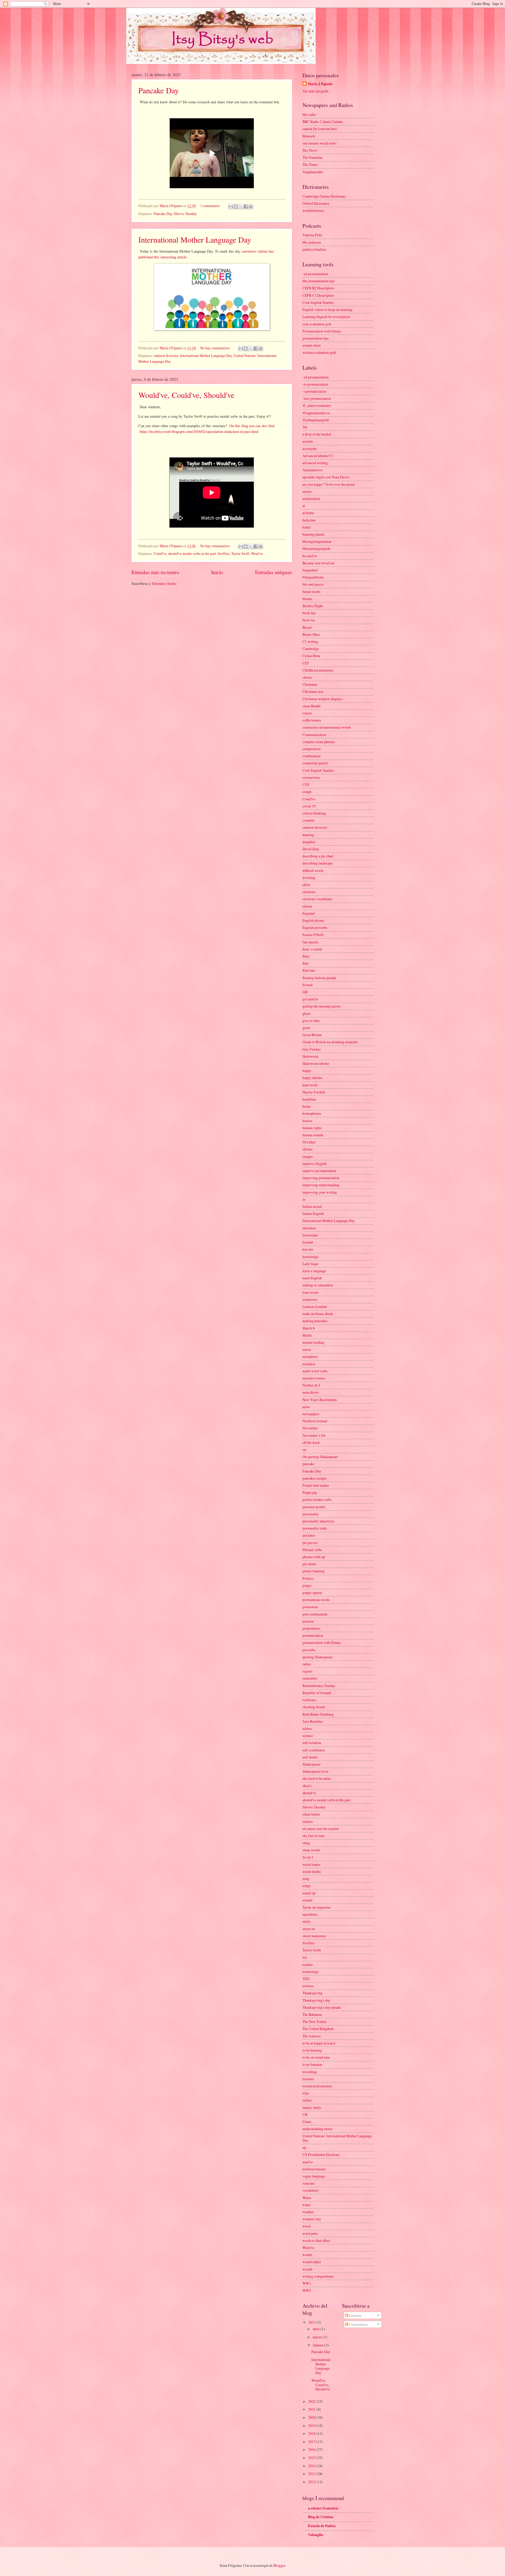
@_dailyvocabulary (317, 405)
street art (309, 1929)
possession (310, 1607)
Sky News (310, 150)
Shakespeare (312, 1764)
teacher (308, 1964)
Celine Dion (311, 656)
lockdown (310, 1299)
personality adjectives (318, 1521)
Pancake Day (159, 90)
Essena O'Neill (313, 935)
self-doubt (310, 1757)
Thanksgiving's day (316, 2000)
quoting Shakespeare (318, 1657)
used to (308, 2162)
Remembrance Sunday (319, 1686)
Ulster (307, 2122)
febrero (319, 2345)
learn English (312, 1278)
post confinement (315, 1614)
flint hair (309, 970)
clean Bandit (312, 706)
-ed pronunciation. (316, 377)
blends (307, 599)
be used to (310, 556)
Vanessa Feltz (312, 235)
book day (309, 613)
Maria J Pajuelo (320, 84)
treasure (308, 2079)
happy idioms (312, 1078)
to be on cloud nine (316, 2057)
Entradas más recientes (155, 572)
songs (307, 1886)
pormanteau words (316, 1600)
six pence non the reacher (321, 1829)
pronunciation (313, 1635)
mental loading (313, 1342)
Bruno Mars (311, 634)
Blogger (279, 2565)
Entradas (355, 2315)
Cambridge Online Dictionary (324, 196)
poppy (307, 1585)
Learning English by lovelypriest (326, 317)
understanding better (317, 2129)
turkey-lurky (312, 2107)
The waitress (312, 2036)
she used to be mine (317, 1778)
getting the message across (322, 1006)
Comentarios (358, 2324)
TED (306, 1979)
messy (307, 1349)
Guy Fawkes (312, 1049)
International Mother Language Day (195, 239)
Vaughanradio (313, 172)
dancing (308, 835)
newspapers (311, 1414)
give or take (311, 1021)
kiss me (308, 1249)
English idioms (313, 920)
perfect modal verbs (317, 1499)
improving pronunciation (321, 1178)
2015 (312, 2458)
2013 (312, 2474)
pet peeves (310, 1543)
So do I (308, 1857)
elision (307, 906)
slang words (311, 1850)
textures (308, 1986)
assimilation (311, 499)
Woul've (257, 553)
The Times (310, 164)
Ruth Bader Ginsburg (318, 1714)
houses (307, 1121)
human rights (312, 1128)
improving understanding (321, 1185)
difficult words (313, 870)
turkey (307, 2100)
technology (311, 1972)
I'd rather (309, 1142)
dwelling (309, 878)
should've (309, 1793)
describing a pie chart (318, 856)
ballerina (309, 520)
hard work (310, 1085)
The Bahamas (312, 2014)
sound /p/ (309, 1893)
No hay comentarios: (216, 348)
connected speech (315, 763)
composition (312, 749)
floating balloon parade (319, 978)
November (310, 1428)
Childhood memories (318, 670)
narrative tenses (314, 1378)
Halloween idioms (316, 1063)
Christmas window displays (322, 699)
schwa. (307, 1728)
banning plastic (314, 534)
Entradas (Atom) (164, 583)
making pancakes (315, 1321)
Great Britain (312, 1035)
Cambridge (311, 649)
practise (308, 1621)
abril (317, 2329)
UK (305, 2115)
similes (308, 1821)
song (306, 1879)
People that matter (316, 1485)
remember (310, 1678)
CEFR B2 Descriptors (318, 288)
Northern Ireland (315, 1421)
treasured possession (317, 2086)
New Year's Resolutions (320, 1400)
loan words (310, 1292)
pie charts (309, 1564)
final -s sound (312, 949)
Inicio (217, 572)
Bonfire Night (313, 606)
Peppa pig (310, 1492)
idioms (307, 1149)
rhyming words (314, 1707)
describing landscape (318, 863)
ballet (307, 527)
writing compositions (318, 2276)
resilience (309, 1700)
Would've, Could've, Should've (186, 395)
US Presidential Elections (321, 2155)
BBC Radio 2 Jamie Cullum (323, 122)
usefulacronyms (314, 2169)
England (309, 913)
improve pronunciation (319, 1171)
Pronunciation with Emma (322, 331)
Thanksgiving (312, 1993)
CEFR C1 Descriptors (318, 295)
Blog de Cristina (321, 2517)
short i (307, 1786)
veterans (309, 2183)
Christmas (310, 684)
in (304, 1199)
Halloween (310, 1056)
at (304, 506)
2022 (312, 2401)
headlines (309, 1099)
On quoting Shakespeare (320, 1457)
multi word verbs (315, 1371)
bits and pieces (313, 584)
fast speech (310, 942)
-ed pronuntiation (315, 274)
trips (306, 2093)
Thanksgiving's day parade (322, 2007)
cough (307, 792)
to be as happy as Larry (319, 2043)
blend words (311, 592)
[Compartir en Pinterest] (251, 207)
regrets (307, 1671)
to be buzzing (312, 2050)
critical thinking (314, 813)
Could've (160, 553)
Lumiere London (315, 1307)
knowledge (310, 1257)
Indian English (313, 1213)
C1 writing (310, 642)
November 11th (314, 1435)
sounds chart (312, 345)
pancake (308, 1464)
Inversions (310, 1235)
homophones (312, 1113)
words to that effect (316, 2240)
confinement (312, 756)
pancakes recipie (314, 1478)
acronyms (310, 449)
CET (306, 663)
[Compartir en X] (241, 207)
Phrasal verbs (312, 1550)
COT (306, 784)
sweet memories (314, 1936)
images (308, 1156)
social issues (311, 1864)
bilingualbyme (313, 577)
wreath (307, 2269)
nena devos (310, 1392)
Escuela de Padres (322, 2526)
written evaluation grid (319, 352)
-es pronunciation (315, 384)
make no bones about (318, 1314)
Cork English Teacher (318, 302)
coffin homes (312, 720)
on (304, 1450)
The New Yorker (315, 2022)
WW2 (307, 2290)
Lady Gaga (310, 1264)
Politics (308, 1578)
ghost (306, 1013)
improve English (315, 1164)
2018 (312, 2433)
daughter (309, 842)
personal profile (314, 1507)
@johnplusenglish (316, 420)
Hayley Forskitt (314, 1092)
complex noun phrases (319, 742)
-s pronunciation (314, 391)
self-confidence (314, 1750)
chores (307, 677)
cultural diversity (166, 356)
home (307, 1106)
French (308, 985)
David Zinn (311, 849)
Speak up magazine (317, 1907)
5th (305, 427)
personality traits (315, 1528)
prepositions (311, 1628)
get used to (310, 999)
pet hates (309, 1535)
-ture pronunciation (317, 398)
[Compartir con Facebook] (246, 207)
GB (305, 992)
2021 (312, 2409)
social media (312, 1871)
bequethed (310, 570)
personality (311, 1514)
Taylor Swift (240, 553)
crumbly (309, 820)
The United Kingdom (318, 2029)
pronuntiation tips (315, 338)
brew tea (309, 620)
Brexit (307, 627)
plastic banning (314, 1571)
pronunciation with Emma (322, 1642)
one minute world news (319, 143)
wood (307, 2226)
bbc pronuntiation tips (319, 281)
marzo (318, 2337)
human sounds (313, 1135)
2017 (312, 2442)
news (306, 1407)
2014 (312, 2466)
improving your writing (320, 1192)
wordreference (313, 210)
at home (308, 513)
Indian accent (312, 1206)
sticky (307, 1921)
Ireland (308, 1242)
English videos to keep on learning (327, 310)
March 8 (309, 1328)
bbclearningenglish (316, 548)
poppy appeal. (313, 1593)
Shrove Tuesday (185, 214)
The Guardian (312, 157)
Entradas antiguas (274, 572)
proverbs (309, 1650)
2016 (312, 2449)
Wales (307, 2198)
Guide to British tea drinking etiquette (330, 1042)
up (304, 2147)
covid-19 (309, 806)
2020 (312, 2417)
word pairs (310, 2233)
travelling (310, 2072)
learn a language (314, 1271)
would (307, 2255)
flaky (306, 956)
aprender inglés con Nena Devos (326, 477)
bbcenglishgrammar (317, 541)
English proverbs (315, 927)
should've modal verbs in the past (192, 553)
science (308, 1736)
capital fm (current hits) (320, 129)
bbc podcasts (312, 242)
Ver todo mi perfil (315, 91)
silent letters (311, 1814)
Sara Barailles (313, 1721)
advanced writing (315, 463)
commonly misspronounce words (327, 727)
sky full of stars (314, 1836)
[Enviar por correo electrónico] (231, 207)
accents (308, 441)
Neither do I (311, 1385)
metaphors (310, 1356)
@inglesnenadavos (316, 413)
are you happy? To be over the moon (329, 484)
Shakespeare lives (315, 1771)
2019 (312, 2426)
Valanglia (315, 2535)
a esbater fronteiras (323, 2508)
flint (305, 963)
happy (307, 1070)
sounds (307, 1900)
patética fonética (314, 249)
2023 (312, 2322)
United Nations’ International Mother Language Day (337, 2138)
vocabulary (311, 2190)
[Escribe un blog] (236, 207)
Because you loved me (319, 563)
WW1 (307, 2283)
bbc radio (309, 114)
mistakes (309, 1364)
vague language (314, 2176)
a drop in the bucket (317, 434)
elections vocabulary (317, 899)
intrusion (309, 1228)
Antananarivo (312, 470)
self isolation (312, 1743)
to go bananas (312, 2064)
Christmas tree (313, 691)
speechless (310, 1914)
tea (305, 1957)
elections (309, 892)
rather (307, 1664)
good (306, 1028)
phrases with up (314, 1557)
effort (306, 885)
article (307, 491)
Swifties (224, 553)
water (307, 2205)
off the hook (311, 1442)
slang (306, 1843)
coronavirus (311, 777)
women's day (312, 2219)
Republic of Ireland (317, 1693)
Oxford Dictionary (316, 203)
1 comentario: (211, 206)
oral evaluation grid (317, 324)
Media (307, 1335)
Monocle (309, 136)
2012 (312, 2482)
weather (308, 2212)
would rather (312, 2262)
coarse (307, 713)
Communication (314, 735)
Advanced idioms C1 (318, 456)
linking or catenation (318, 1285)
